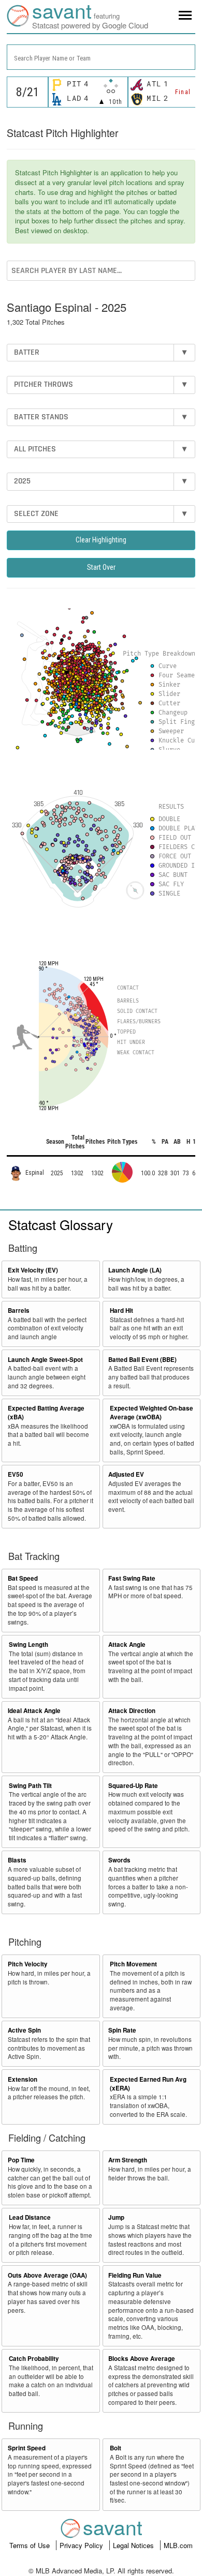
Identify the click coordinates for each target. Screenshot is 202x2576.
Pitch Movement (133, 1964)
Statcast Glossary (61, 1224)
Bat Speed (23, 1578)
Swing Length (28, 1645)
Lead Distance (30, 2217)
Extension (23, 2079)
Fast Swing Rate (132, 1578)
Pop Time (21, 2160)
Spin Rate (122, 2030)
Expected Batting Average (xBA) (46, 1413)
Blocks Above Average (142, 2359)
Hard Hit (121, 1310)
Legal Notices (134, 2545)
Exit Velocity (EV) (33, 1270)
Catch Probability (34, 2359)
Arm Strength (128, 2160)
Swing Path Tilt (30, 1786)
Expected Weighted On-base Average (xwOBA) (151, 1413)
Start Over (101, 567)
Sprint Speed (27, 2448)
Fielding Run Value (135, 2275)
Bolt (116, 2448)
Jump (116, 2217)
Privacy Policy (82, 2545)
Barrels (19, 1310)
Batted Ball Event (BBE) (142, 1360)
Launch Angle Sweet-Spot (45, 1360)
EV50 (16, 1474)
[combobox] (101, 57)
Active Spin (24, 2030)
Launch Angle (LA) (135, 1270)
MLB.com (178, 2545)
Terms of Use (31, 2545)
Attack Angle (127, 1645)
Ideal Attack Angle (34, 1711)
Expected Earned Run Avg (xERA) (148, 2084)
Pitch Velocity (28, 1964)
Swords (119, 1860)
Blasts (17, 1860)
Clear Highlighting (101, 540)
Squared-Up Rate (133, 1786)
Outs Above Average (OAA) (47, 2275)
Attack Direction (132, 1711)
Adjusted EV (126, 1474)
